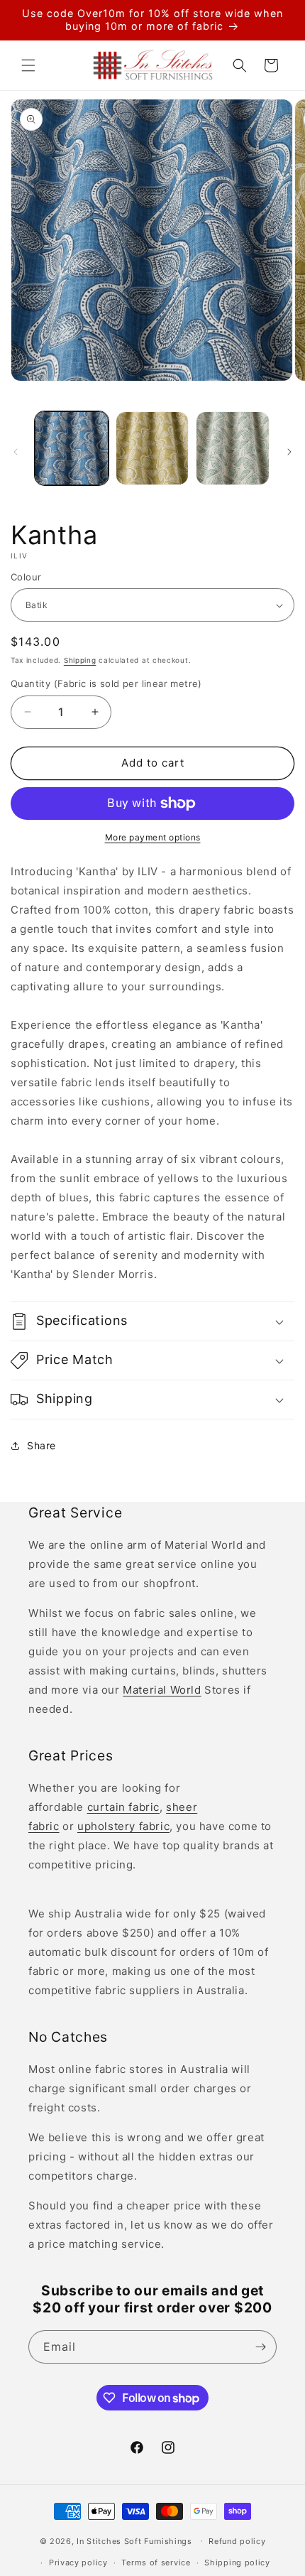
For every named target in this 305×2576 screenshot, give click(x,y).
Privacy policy (78, 2563)
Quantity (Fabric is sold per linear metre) (106, 683)
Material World (162, 1690)
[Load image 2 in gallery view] (152, 448)
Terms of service (156, 2563)
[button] (28, 65)
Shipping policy (237, 2563)
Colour (26, 577)
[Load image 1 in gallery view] (72, 448)
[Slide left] (16, 452)
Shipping (80, 660)
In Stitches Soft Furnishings (134, 2540)
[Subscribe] (260, 2347)
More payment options (153, 837)
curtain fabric (123, 1807)
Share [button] (41, 1445)
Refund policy (237, 2541)
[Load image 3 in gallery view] (233, 448)
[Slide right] (289, 452)
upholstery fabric (123, 1826)
